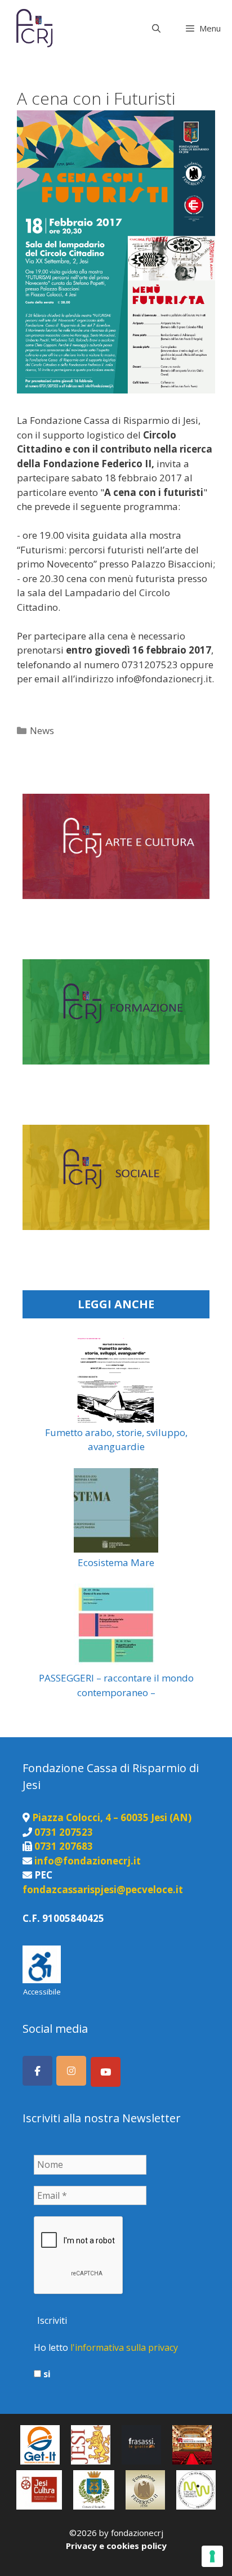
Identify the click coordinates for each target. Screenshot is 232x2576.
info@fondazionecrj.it (88, 1861)
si (46, 2374)
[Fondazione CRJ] (34, 28)
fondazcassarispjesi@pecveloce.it (103, 1889)
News (42, 730)
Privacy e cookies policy (116, 2546)
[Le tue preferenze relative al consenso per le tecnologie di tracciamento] (212, 2556)
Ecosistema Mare (116, 1562)
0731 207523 (64, 1832)
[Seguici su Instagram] (71, 2071)
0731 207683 (64, 1846)
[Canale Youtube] (106, 2072)
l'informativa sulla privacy (124, 2347)
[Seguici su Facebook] (37, 2071)
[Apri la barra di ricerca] (156, 28)
